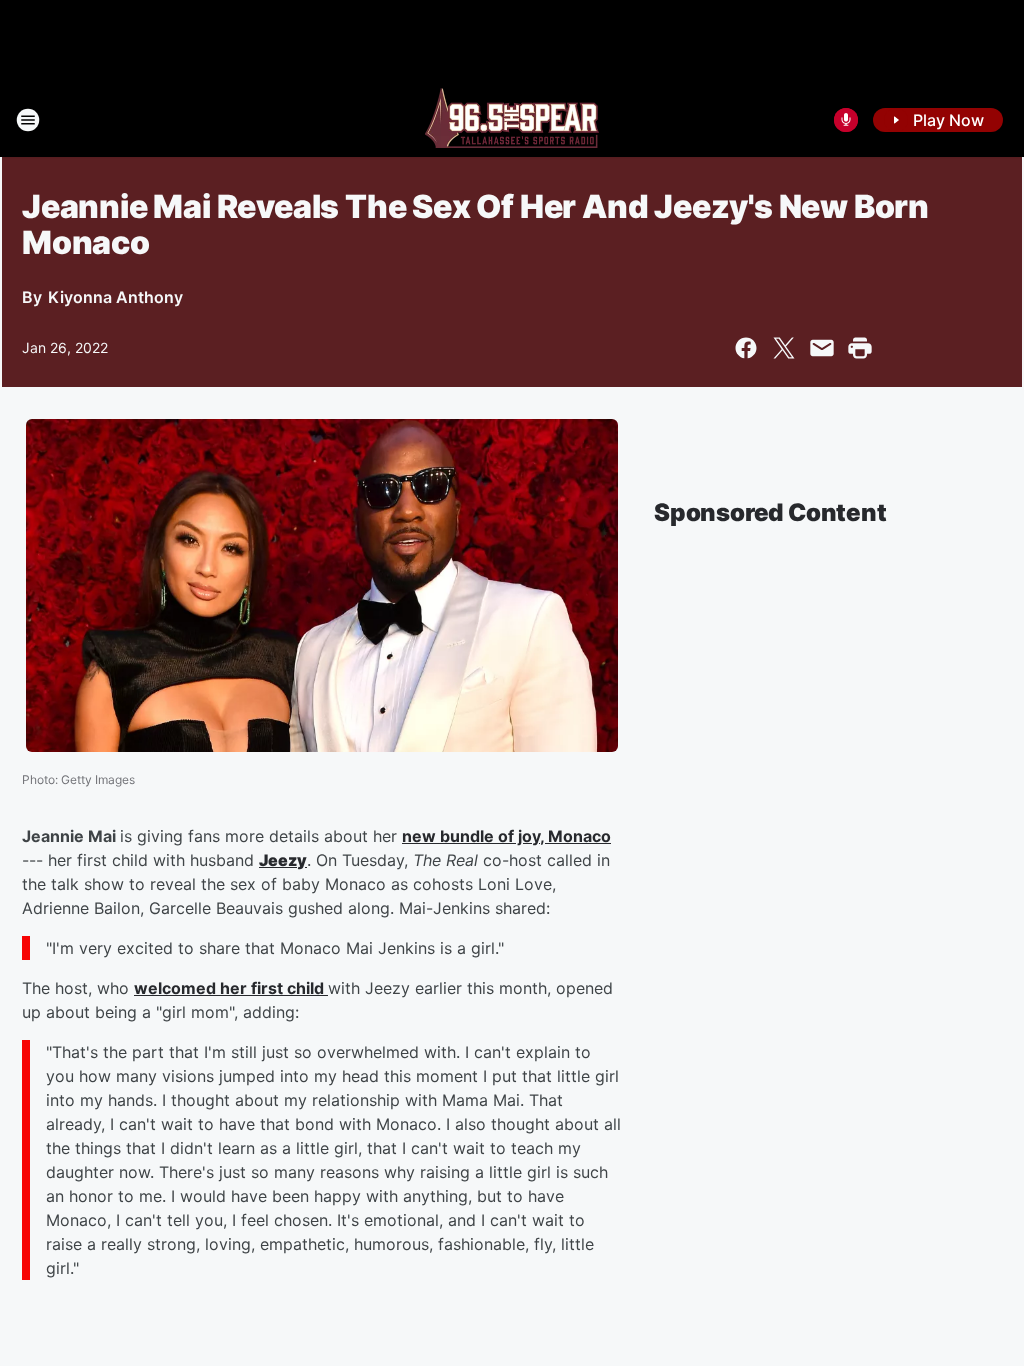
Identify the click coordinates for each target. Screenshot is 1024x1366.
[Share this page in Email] (822, 348)
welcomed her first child (231, 988)
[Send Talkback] (846, 120)
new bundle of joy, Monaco (506, 836)
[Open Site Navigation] (28, 120)
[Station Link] (512, 120)
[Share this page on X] (784, 348)
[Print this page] (860, 348)
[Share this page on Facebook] (746, 348)
